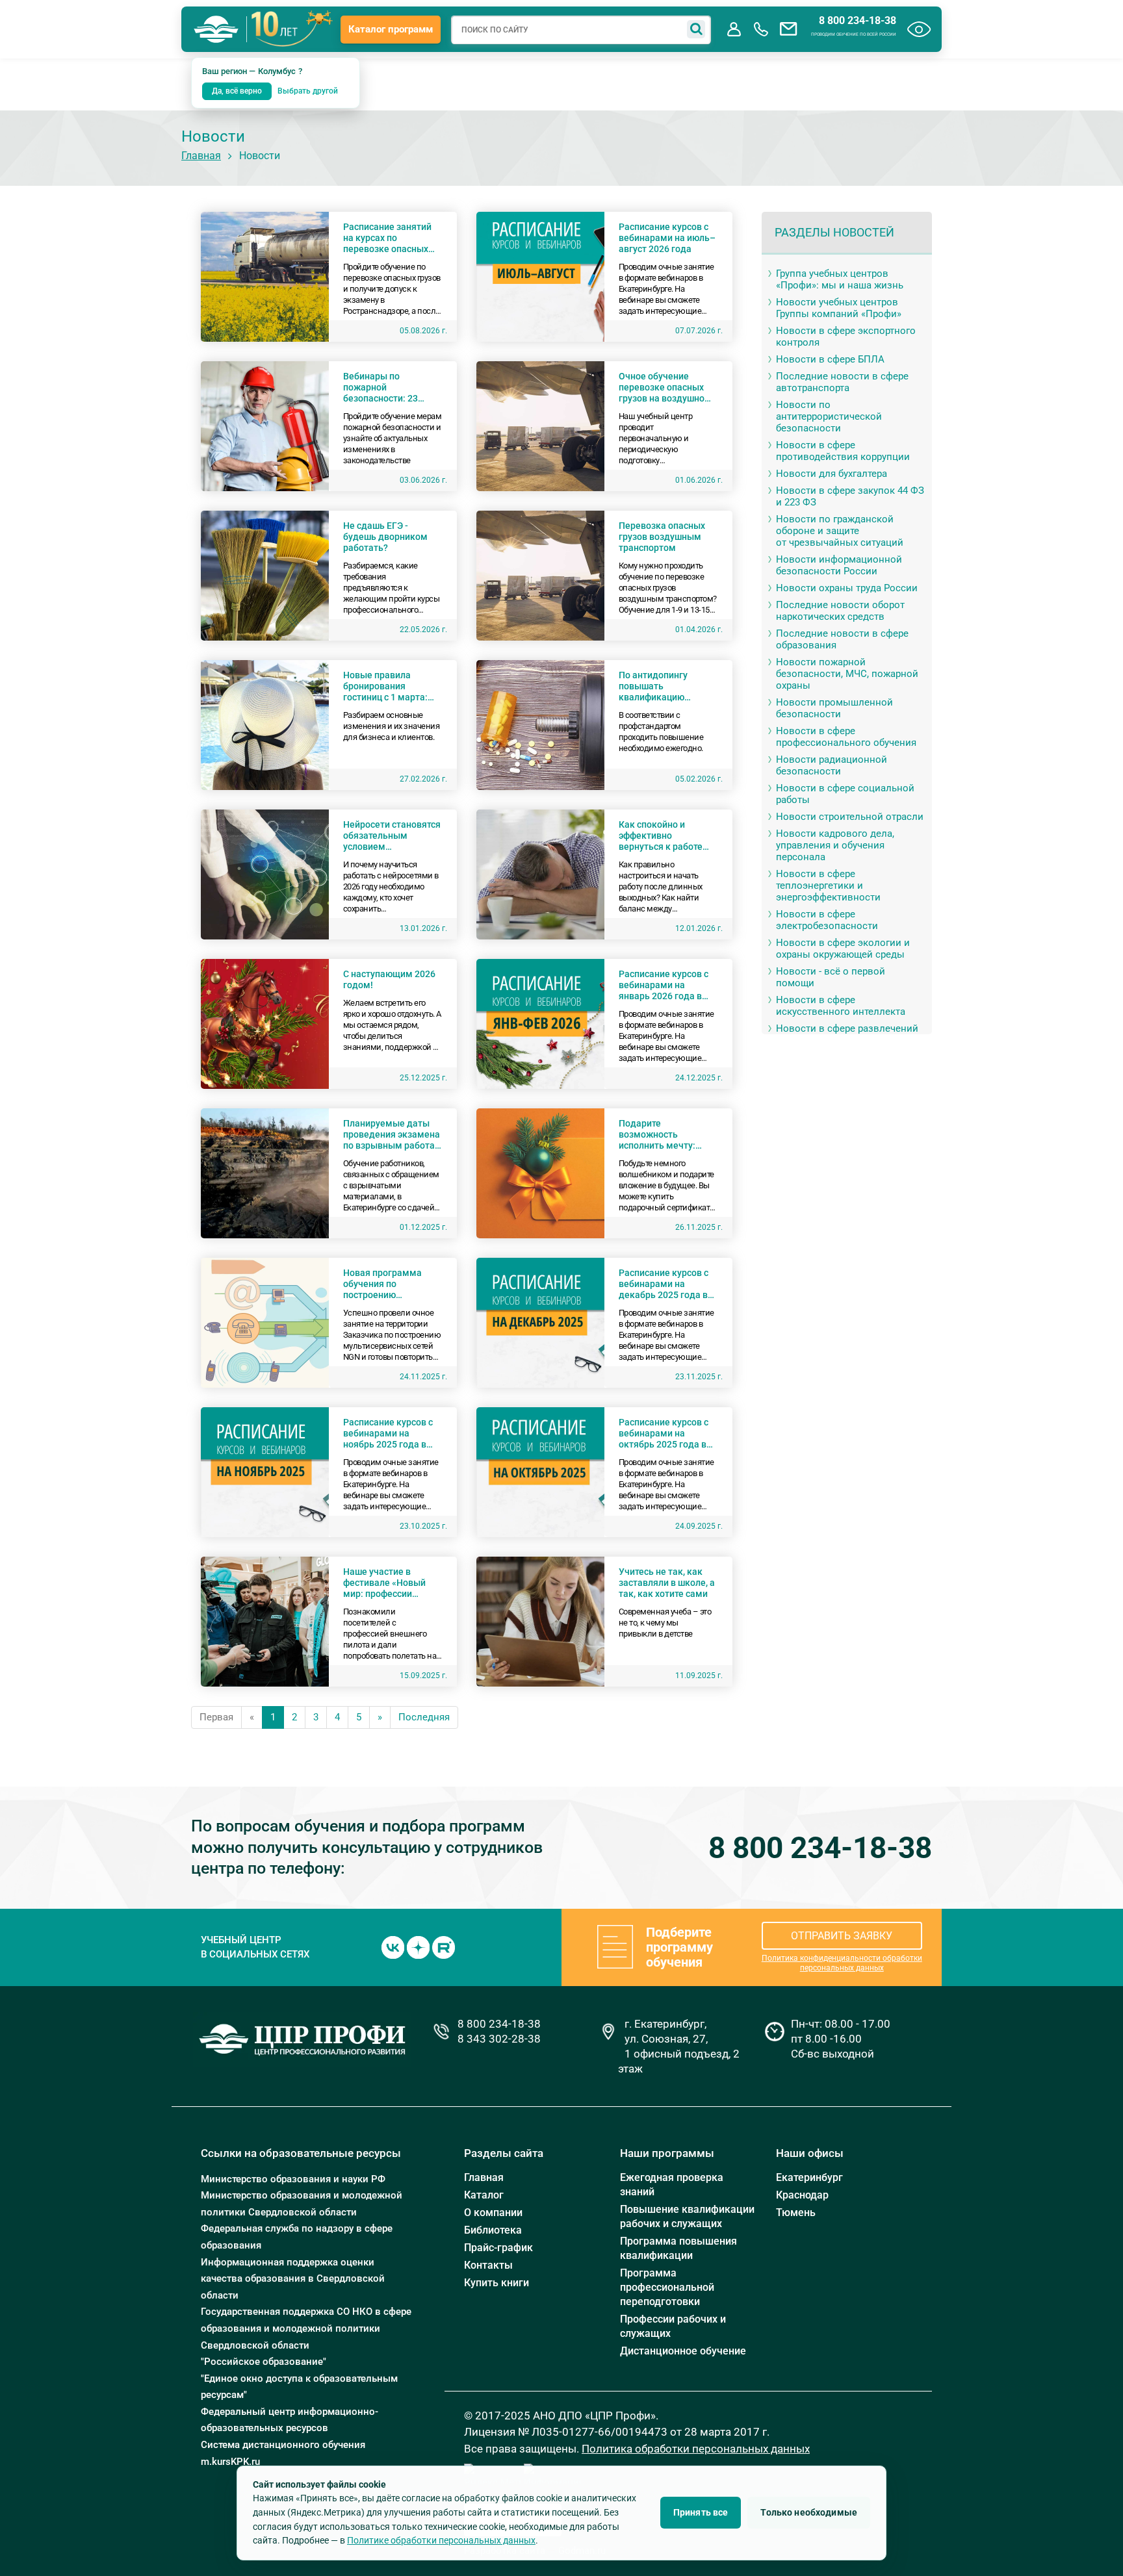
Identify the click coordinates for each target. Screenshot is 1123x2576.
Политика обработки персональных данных (696, 2449)
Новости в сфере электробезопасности (827, 920)
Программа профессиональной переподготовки (667, 2287)
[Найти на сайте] (696, 29)
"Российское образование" (264, 2362)
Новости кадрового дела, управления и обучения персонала (835, 845)
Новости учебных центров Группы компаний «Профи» (839, 308)
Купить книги (497, 2283)
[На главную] (216, 29)
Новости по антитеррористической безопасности (829, 416)
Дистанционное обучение (683, 2351)
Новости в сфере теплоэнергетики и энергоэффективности (828, 886)
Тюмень (796, 2213)
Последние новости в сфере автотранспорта (842, 382)
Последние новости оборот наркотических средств (840, 611)
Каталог (484, 2195)
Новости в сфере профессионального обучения (846, 737)
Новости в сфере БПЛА (830, 359)
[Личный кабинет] (734, 29)
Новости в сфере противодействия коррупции (843, 451)
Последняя (424, 1717)
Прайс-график (498, 2248)
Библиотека (493, 2230)
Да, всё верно (237, 91)
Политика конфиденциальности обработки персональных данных (842, 1963)
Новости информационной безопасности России (839, 565)
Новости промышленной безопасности (834, 708)
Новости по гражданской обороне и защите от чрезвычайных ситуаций (840, 531)
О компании (493, 2213)
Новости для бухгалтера (832, 474)
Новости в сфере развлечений (847, 1028)
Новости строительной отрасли (850, 817)
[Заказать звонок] (761, 29)
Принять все (701, 2512)
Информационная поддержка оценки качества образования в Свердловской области (293, 2279)
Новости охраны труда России (847, 588)
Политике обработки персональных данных (441, 2540)
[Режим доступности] (919, 29)
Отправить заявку (842, 1936)
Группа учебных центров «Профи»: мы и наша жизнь (840, 279)
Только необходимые (809, 2512)
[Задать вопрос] (788, 29)
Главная (201, 156)
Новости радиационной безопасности (832, 765)
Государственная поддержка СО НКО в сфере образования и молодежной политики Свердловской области (306, 2328)
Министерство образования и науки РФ (293, 2179)
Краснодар (802, 2195)
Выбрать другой (308, 91)
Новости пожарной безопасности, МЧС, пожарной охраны (847, 674)
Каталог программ (391, 29)
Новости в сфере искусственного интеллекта (841, 1006)
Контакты (488, 2265)
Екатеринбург (809, 2177)
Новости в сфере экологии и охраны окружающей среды (843, 949)
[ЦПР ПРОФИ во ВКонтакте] (393, 1946)
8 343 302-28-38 (499, 2039)
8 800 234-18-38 (858, 21)
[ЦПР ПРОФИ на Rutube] (444, 1946)
